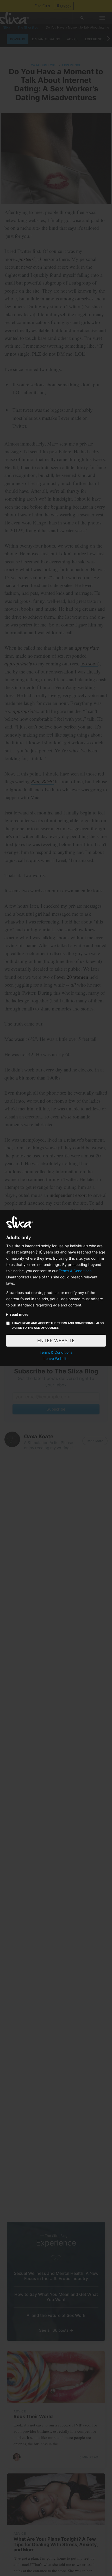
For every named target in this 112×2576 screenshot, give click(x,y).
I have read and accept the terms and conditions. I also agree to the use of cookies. (58, 1325)
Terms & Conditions (75, 1271)
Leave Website (56, 1358)
